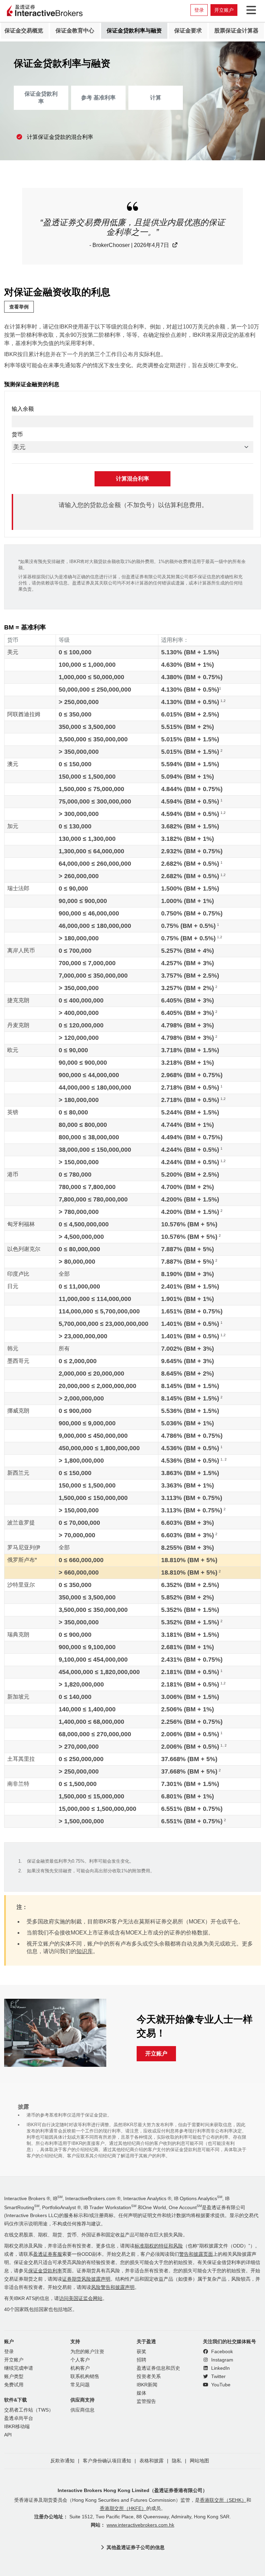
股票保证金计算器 (236, 31)
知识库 (85, 1951)
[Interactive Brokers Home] (45, 11)
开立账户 (224, 10)
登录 (199, 10)
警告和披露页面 (196, 2254)
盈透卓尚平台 (19, 2418)
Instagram (222, 2360)
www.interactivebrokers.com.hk (140, 2525)
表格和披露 (151, 2461)
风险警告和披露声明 (113, 2287)
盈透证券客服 (48, 2254)
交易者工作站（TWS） (29, 2410)
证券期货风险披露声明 (86, 2279)
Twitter (218, 2377)
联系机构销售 (85, 2377)
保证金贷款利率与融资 (134, 31)
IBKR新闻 (147, 2385)
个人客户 (80, 2360)
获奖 (141, 2352)
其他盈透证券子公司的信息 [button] (136, 2547)
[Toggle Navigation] (250, 10)
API (8, 2435)
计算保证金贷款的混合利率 (60, 137)
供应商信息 (82, 2410)
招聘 (141, 2360)
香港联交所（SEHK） (223, 2500)
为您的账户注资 (87, 2352)
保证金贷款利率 (41, 98)
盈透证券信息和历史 (158, 2368)
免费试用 (14, 2385)
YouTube (220, 2385)
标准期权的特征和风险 (159, 2246)
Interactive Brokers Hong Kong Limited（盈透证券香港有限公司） (132, 2490)
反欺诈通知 (62, 2461)
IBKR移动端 (17, 2427)
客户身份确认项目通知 (107, 2461)
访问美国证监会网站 (81, 2298)
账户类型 (14, 2377)
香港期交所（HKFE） (123, 2508)
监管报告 (146, 2401)
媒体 (141, 2393)
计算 (156, 98)
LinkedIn (220, 2368)
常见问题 (80, 2385)
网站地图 (199, 2461)
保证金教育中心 (75, 31)
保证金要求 (188, 31)
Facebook (221, 2352)
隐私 (177, 2461)
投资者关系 (149, 2377)
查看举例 (19, 307)
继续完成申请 (19, 2368)
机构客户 (80, 2368)
